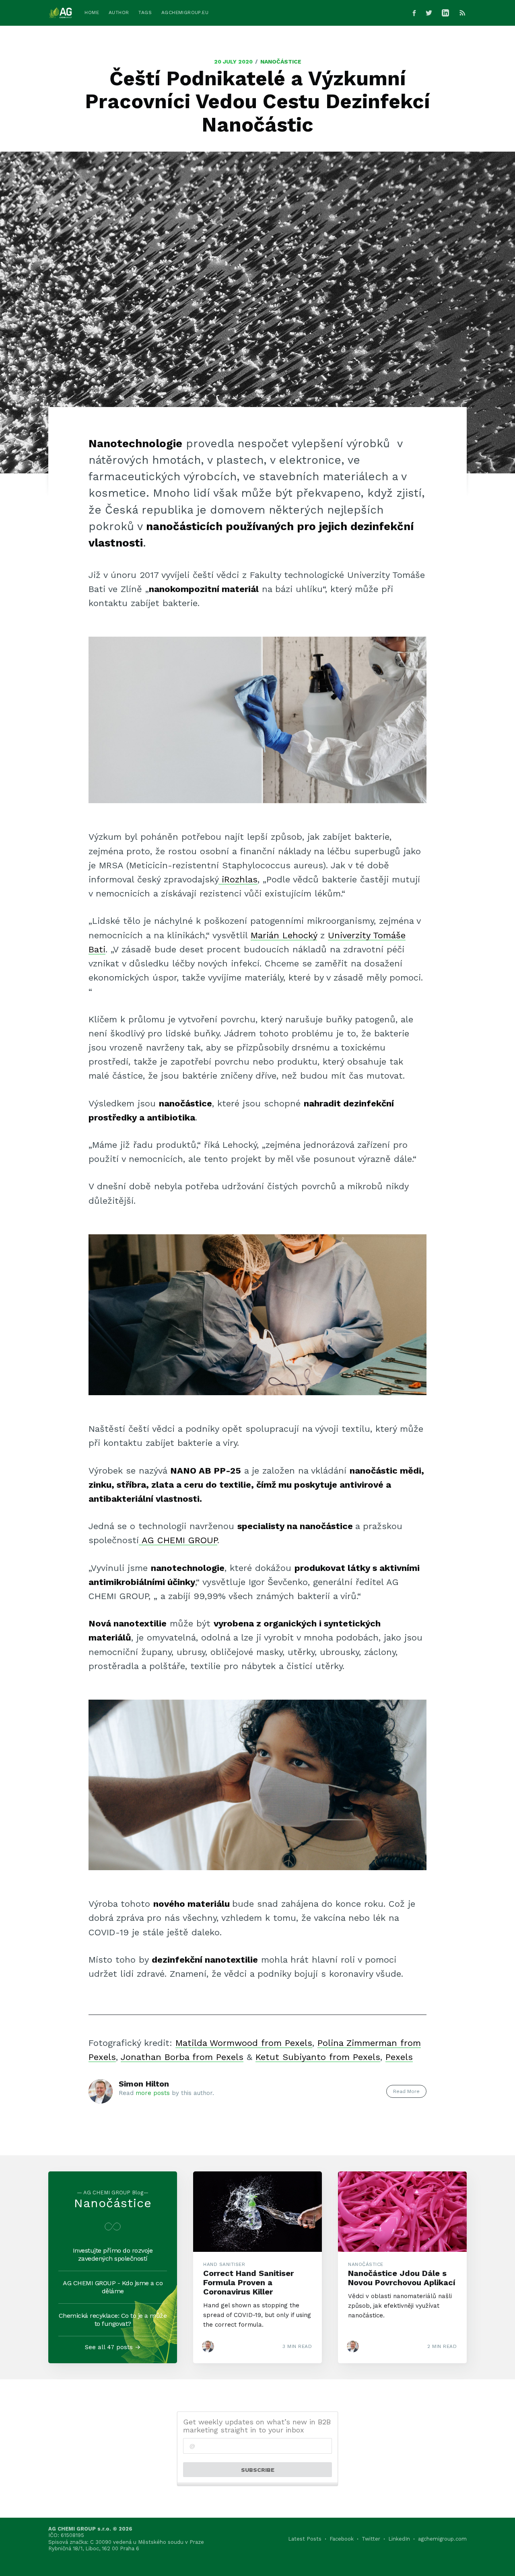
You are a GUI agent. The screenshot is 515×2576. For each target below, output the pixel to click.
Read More (406, 2091)
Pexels (399, 2057)
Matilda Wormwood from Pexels (244, 2043)
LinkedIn (399, 2539)
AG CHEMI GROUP (178, 1540)
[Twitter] (429, 13)
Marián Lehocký (284, 935)
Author (119, 12)
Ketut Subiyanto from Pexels (318, 2057)
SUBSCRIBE (258, 2470)
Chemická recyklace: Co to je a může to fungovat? (113, 2320)
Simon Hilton (144, 2084)
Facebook (342, 2539)
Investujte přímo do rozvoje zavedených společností (113, 2254)
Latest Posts (305, 2539)
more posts (153, 2093)
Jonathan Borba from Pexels (182, 2057)
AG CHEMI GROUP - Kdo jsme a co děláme (113, 2287)
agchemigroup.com (442, 2539)
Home (92, 12)
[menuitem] (92, 13)
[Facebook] (414, 13)
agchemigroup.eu (185, 12)
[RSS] (462, 13)
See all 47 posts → (113, 2347)
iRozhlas (238, 879)
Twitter (371, 2539)
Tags (145, 12)
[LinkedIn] (447, 13)
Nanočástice (281, 62)
